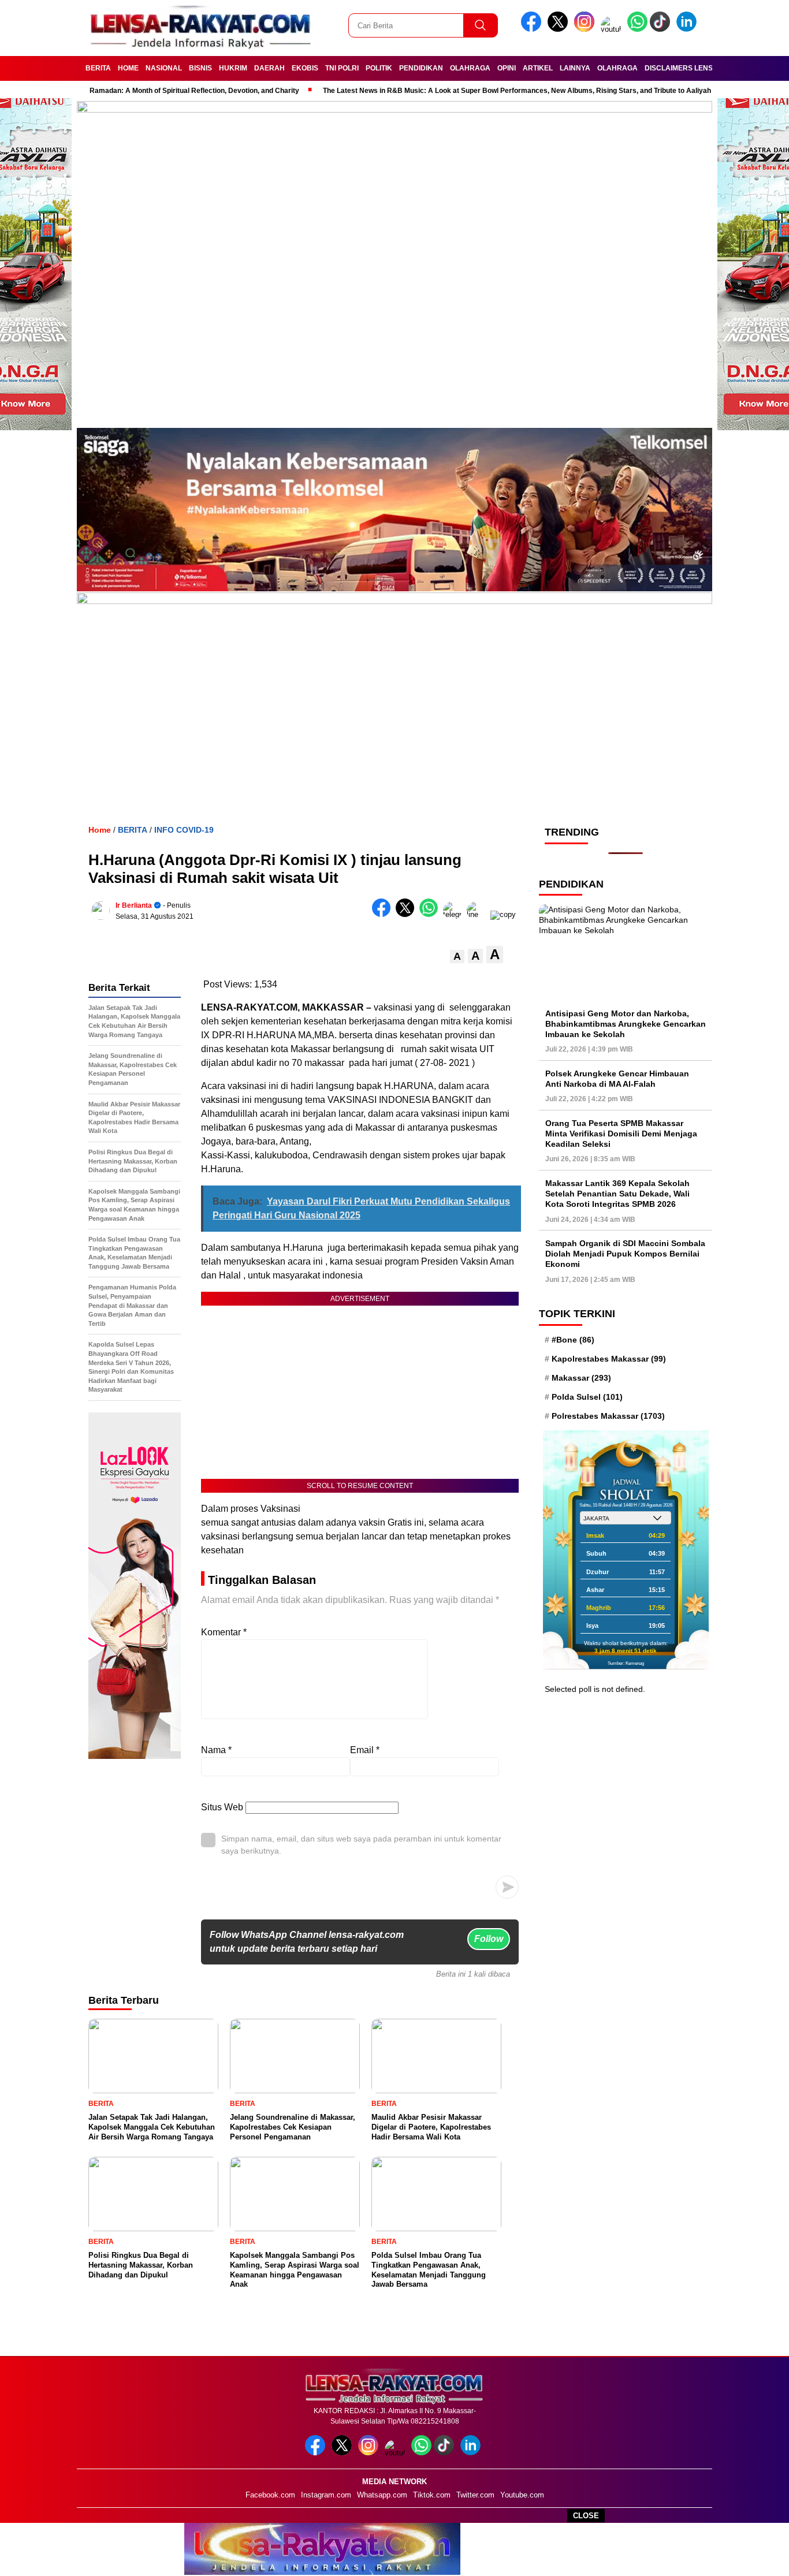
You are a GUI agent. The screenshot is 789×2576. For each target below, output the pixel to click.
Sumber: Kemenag (626, 1663)
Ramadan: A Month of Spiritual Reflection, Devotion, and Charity (170, 91)
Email (365, 1750)
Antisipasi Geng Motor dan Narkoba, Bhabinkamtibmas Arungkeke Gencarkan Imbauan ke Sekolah (626, 1023)
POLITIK (379, 68)
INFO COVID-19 (184, 830)
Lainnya (575, 68)
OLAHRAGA (470, 68)
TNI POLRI (342, 68)
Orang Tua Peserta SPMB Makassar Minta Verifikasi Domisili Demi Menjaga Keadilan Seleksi (621, 1133)
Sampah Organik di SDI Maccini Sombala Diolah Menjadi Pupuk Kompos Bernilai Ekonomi (625, 1254)
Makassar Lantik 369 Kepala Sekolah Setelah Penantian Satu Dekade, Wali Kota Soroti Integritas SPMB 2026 (617, 1193)
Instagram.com (326, 2495)
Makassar (581, 1378)
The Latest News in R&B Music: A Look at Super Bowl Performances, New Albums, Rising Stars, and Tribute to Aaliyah (493, 91)
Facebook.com (270, 2495)
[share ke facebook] (384, 914)
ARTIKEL (538, 68)
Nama (216, 1750)
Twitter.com (475, 2495)
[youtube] (613, 29)
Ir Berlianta (134, 905)
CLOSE (586, 2516)
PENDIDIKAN (421, 68)
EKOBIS (305, 68)
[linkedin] (688, 29)
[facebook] (533, 29)
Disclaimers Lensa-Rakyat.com (705, 68)
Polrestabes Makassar (608, 1416)
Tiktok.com (432, 2495)
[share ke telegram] (455, 914)
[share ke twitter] (407, 914)
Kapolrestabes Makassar (609, 1358)
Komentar (224, 1632)
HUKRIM (233, 68)
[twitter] (560, 29)
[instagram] (586, 29)
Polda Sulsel (587, 1397)
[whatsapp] (637, 29)
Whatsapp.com (382, 2495)
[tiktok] (662, 29)
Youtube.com (522, 2495)
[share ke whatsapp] (431, 914)
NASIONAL (164, 68)
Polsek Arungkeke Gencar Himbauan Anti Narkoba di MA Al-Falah (617, 1078)
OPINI (507, 68)
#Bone (573, 1339)
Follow (489, 1939)
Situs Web (222, 1807)
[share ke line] (479, 914)
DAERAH (269, 68)
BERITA (98, 68)
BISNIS (200, 68)
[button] (457, 957)
